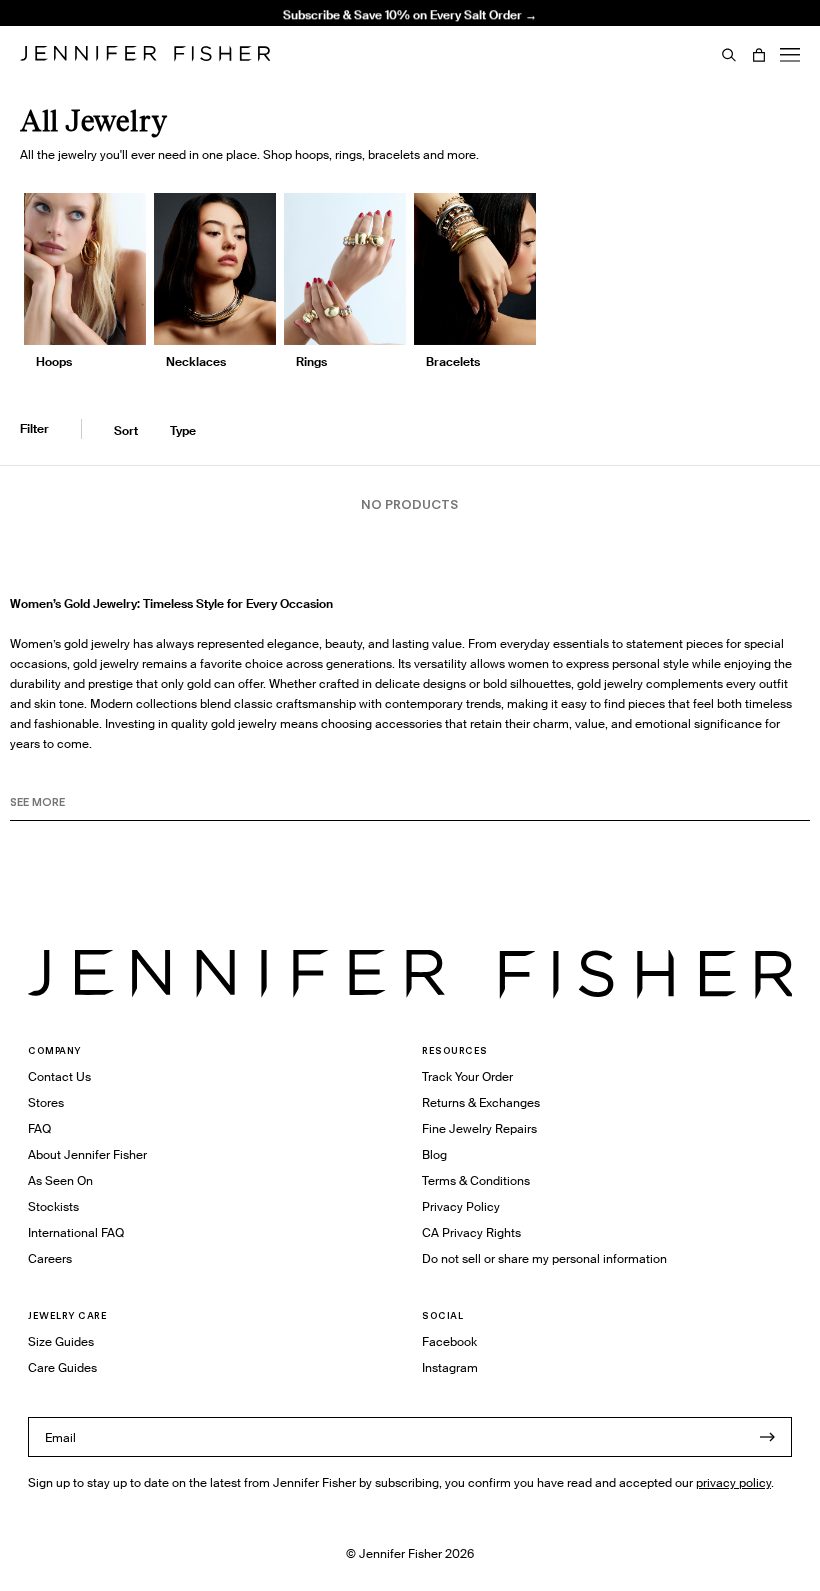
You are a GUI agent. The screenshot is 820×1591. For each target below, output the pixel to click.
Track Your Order (467, 1076)
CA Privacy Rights (471, 1232)
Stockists (53, 1206)
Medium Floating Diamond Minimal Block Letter (303, 28)
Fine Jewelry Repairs (479, 1128)
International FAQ (76, 1232)
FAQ (39, 1128)
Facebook (449, 1341)
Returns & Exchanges (481, 1102)
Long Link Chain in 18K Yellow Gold (301, 62)
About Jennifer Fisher (87, 1154)
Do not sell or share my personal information (544, 1258)
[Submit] (767, 1437)
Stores (46, 1102)
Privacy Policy (461, 1206)
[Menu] (790, 55)
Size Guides (61, 1341)
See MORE (37, 802)
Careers (50, 1258)
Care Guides (62, 1367)
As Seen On (60, 1180)
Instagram (450, 1367)
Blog (434, 1154)
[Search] (729, 55)
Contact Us (59, 1076)
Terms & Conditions (476, 1180)
